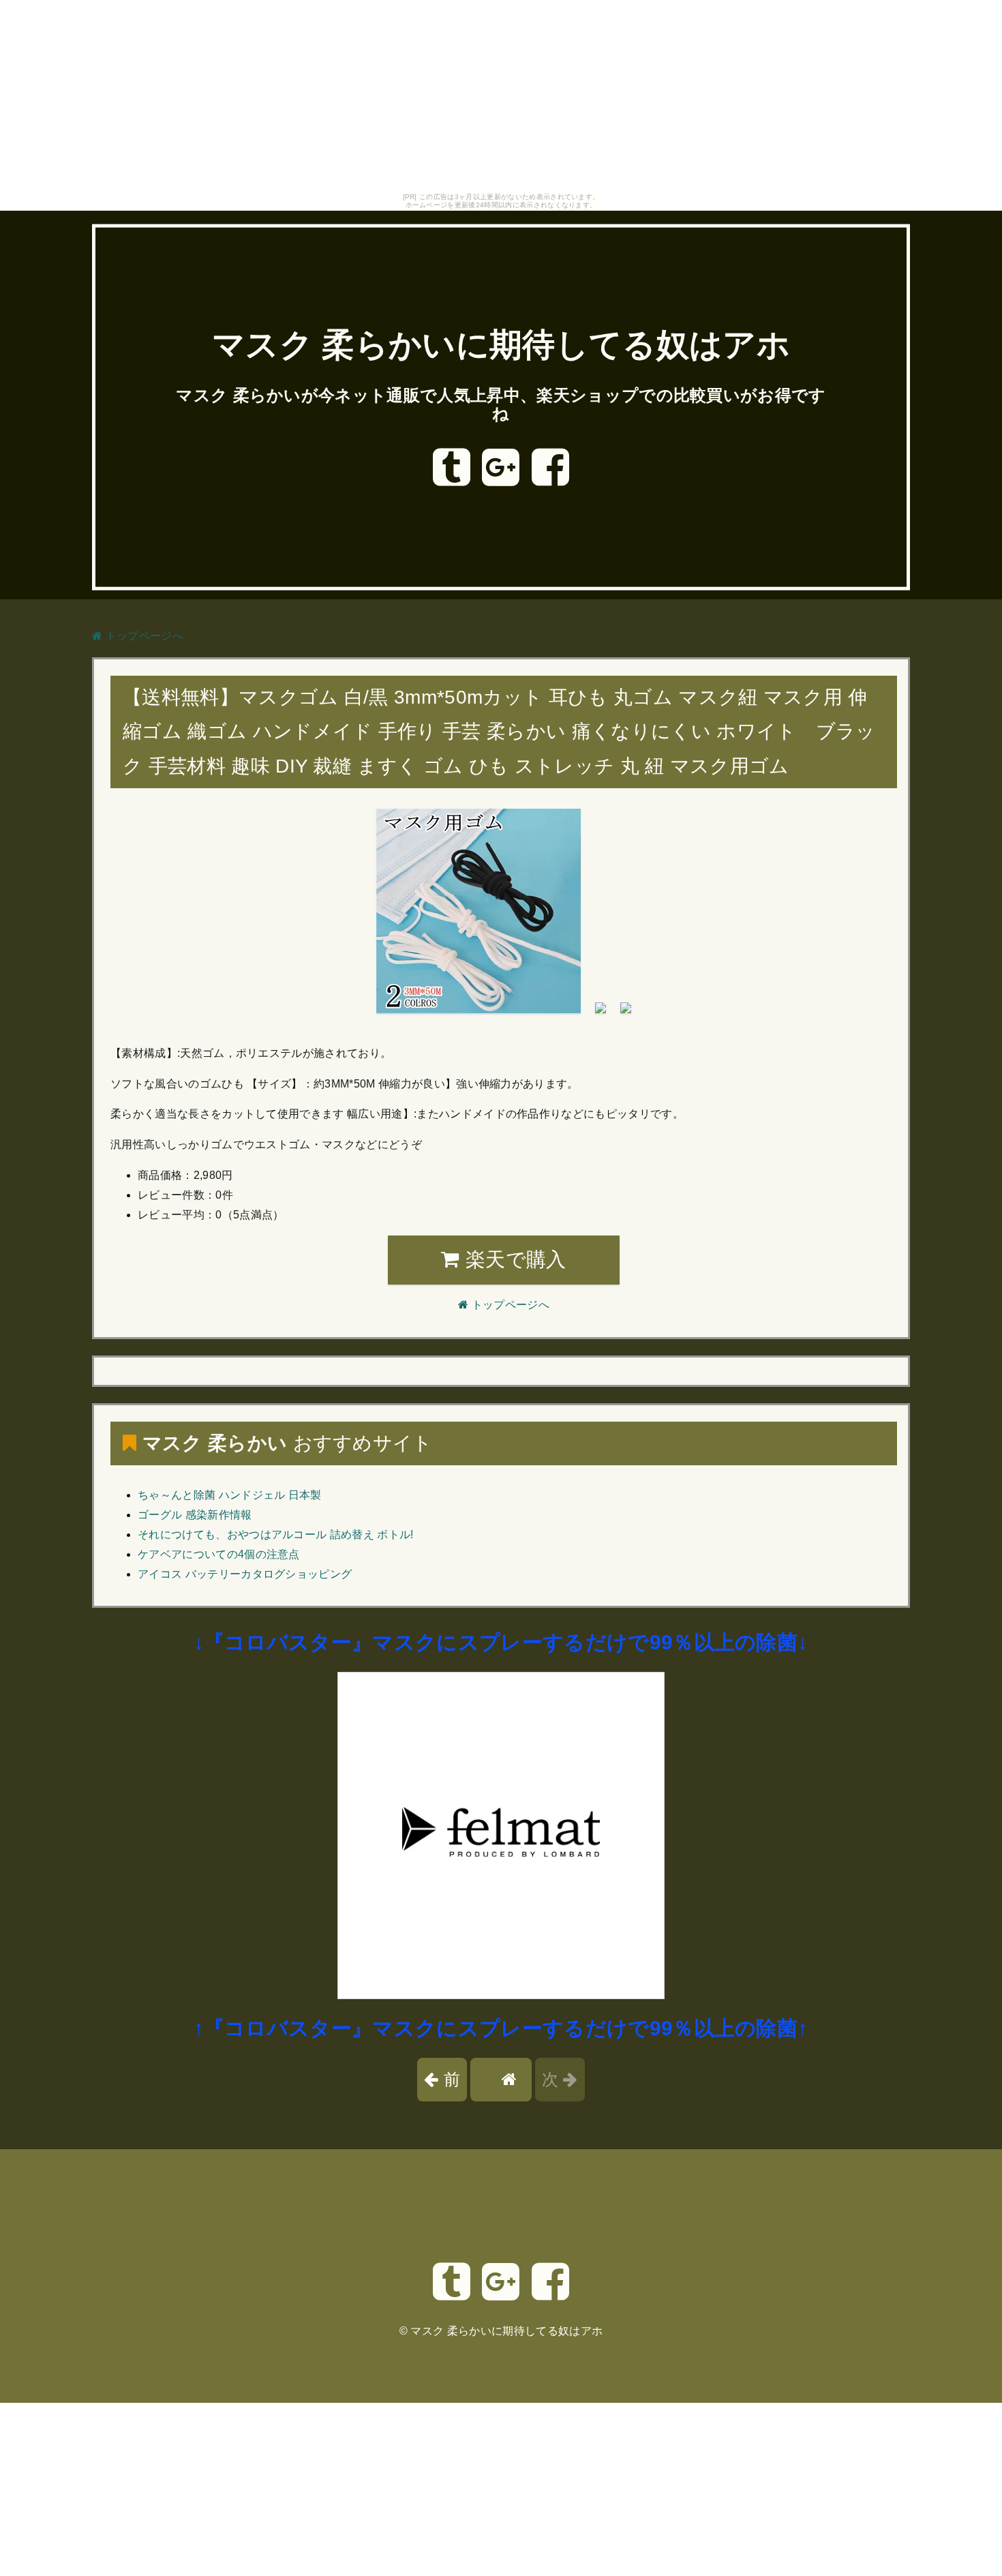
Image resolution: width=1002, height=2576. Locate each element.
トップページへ (143, 636)
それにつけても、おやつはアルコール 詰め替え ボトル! (276, 1534)
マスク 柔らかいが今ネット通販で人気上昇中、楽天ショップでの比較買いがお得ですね (501, 404)
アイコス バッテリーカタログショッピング (245, 1574)
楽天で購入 (513, 1259)
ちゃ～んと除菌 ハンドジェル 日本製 (230, 1495)
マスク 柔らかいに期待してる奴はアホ (501, 345)
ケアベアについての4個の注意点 (219, 1554)
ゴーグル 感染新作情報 (195, 1515)
